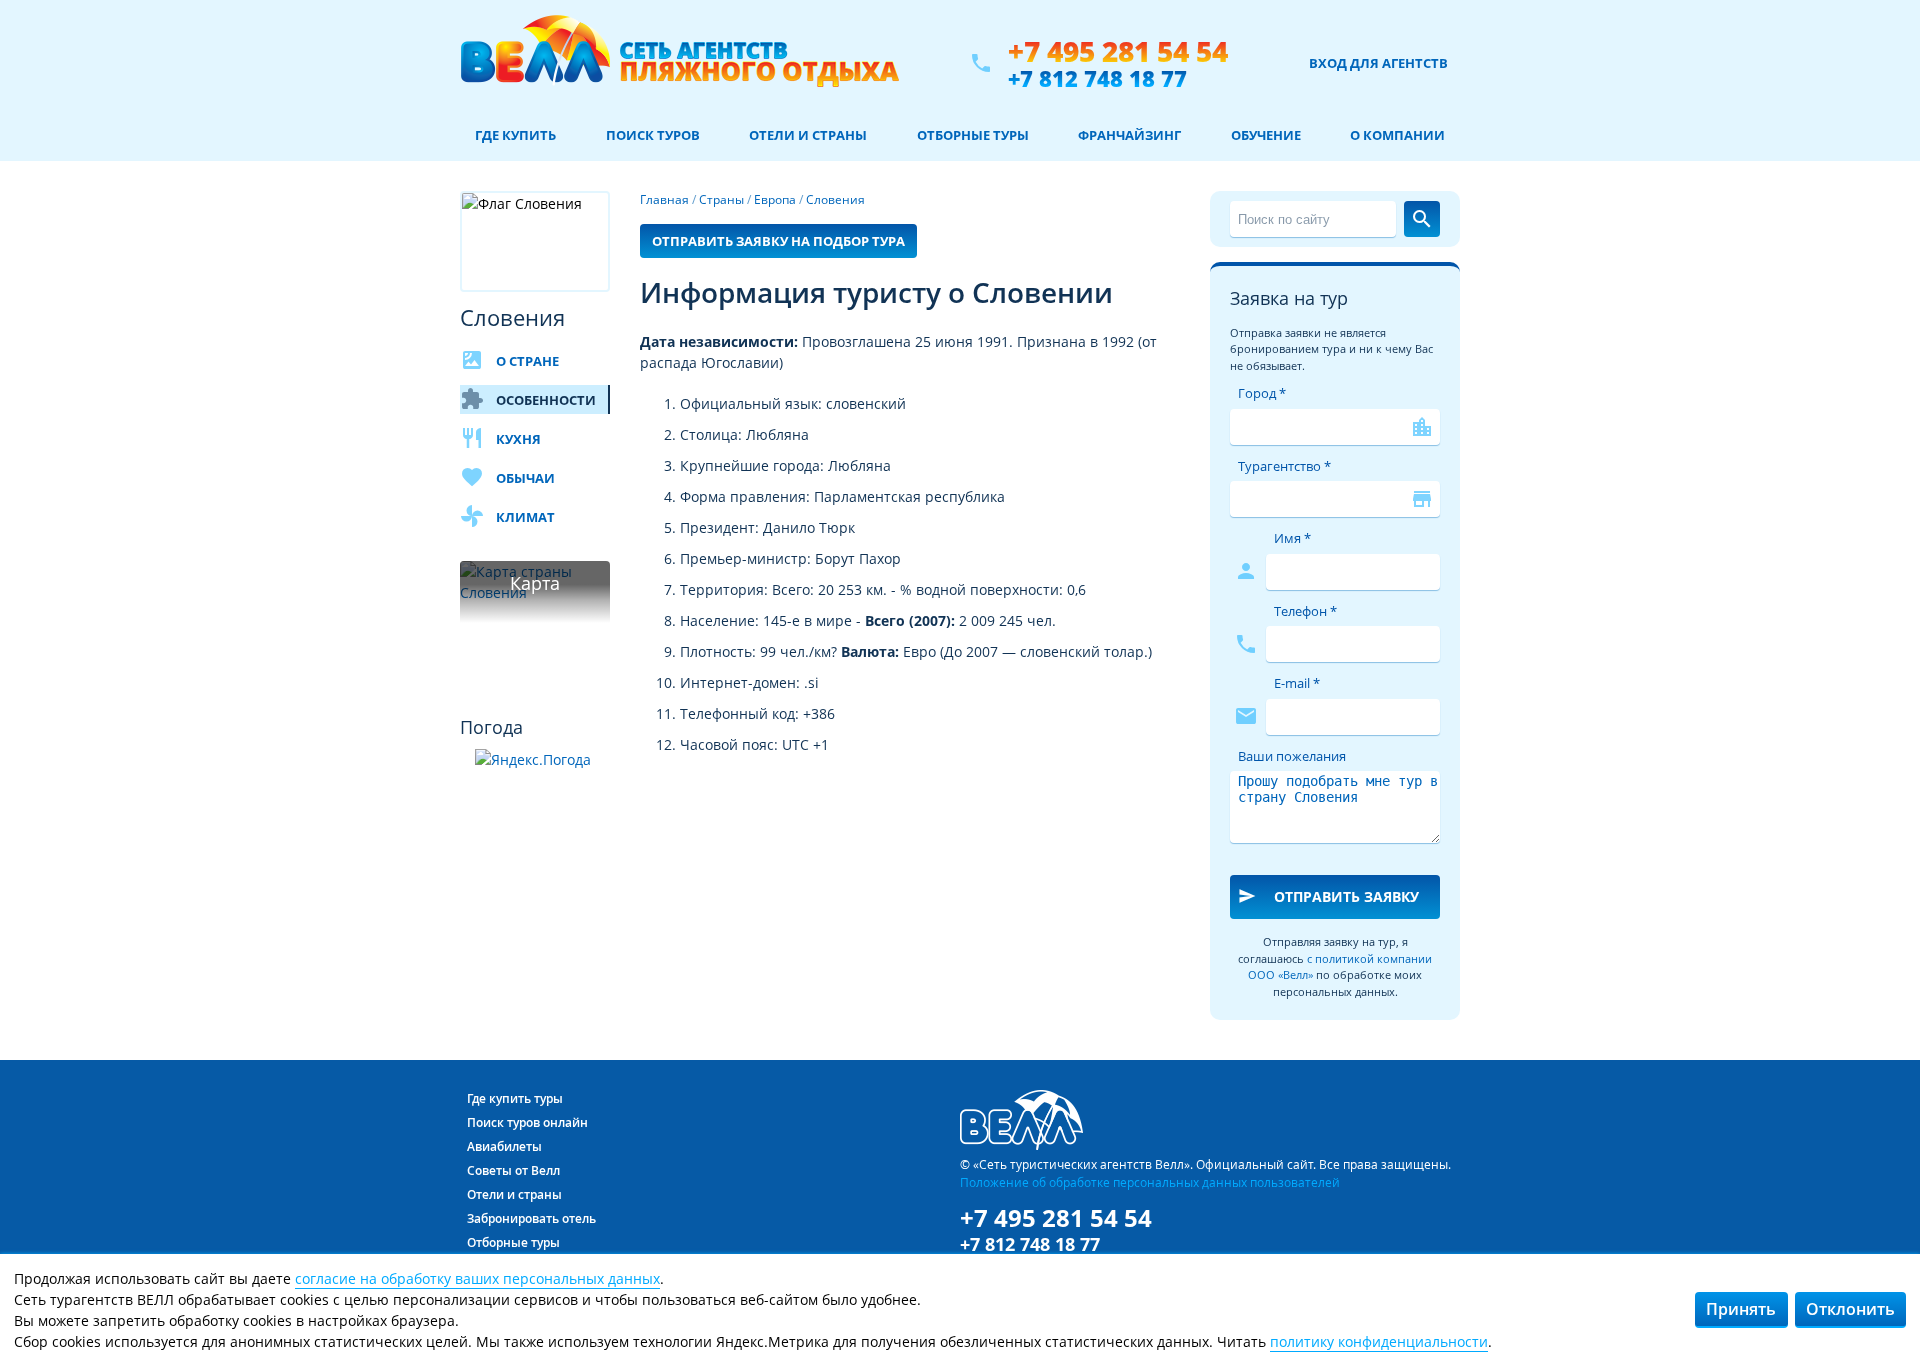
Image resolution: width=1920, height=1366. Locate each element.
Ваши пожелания (1292, 756)
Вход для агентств (1378, 63)
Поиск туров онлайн (527, 1122)
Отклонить (1850, 1309)
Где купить (515, 135)
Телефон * (1305, 611)
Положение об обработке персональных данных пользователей (1150, 1182)
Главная (664, 199)
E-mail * (1297, 683)
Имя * (1292, 538)
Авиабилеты (504, 1146)
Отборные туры (973, 135)
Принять (1741, 1309)
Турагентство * (1284, 466)
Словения (835, 199)
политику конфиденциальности (1379, 1341)
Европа (775, 199)
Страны (721, 199)
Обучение (1266, 135)
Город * (1262, 393)
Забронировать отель (531, 1218)
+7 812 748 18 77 (1097, 78)
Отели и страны (808, 135)
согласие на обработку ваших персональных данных (477, 1278)
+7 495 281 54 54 (1118, 51)
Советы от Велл (513, 1170)
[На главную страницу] (679, 63)
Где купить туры (515, 1098)
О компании (1397, 135)
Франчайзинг (1129, 135)
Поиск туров (653, 135)
